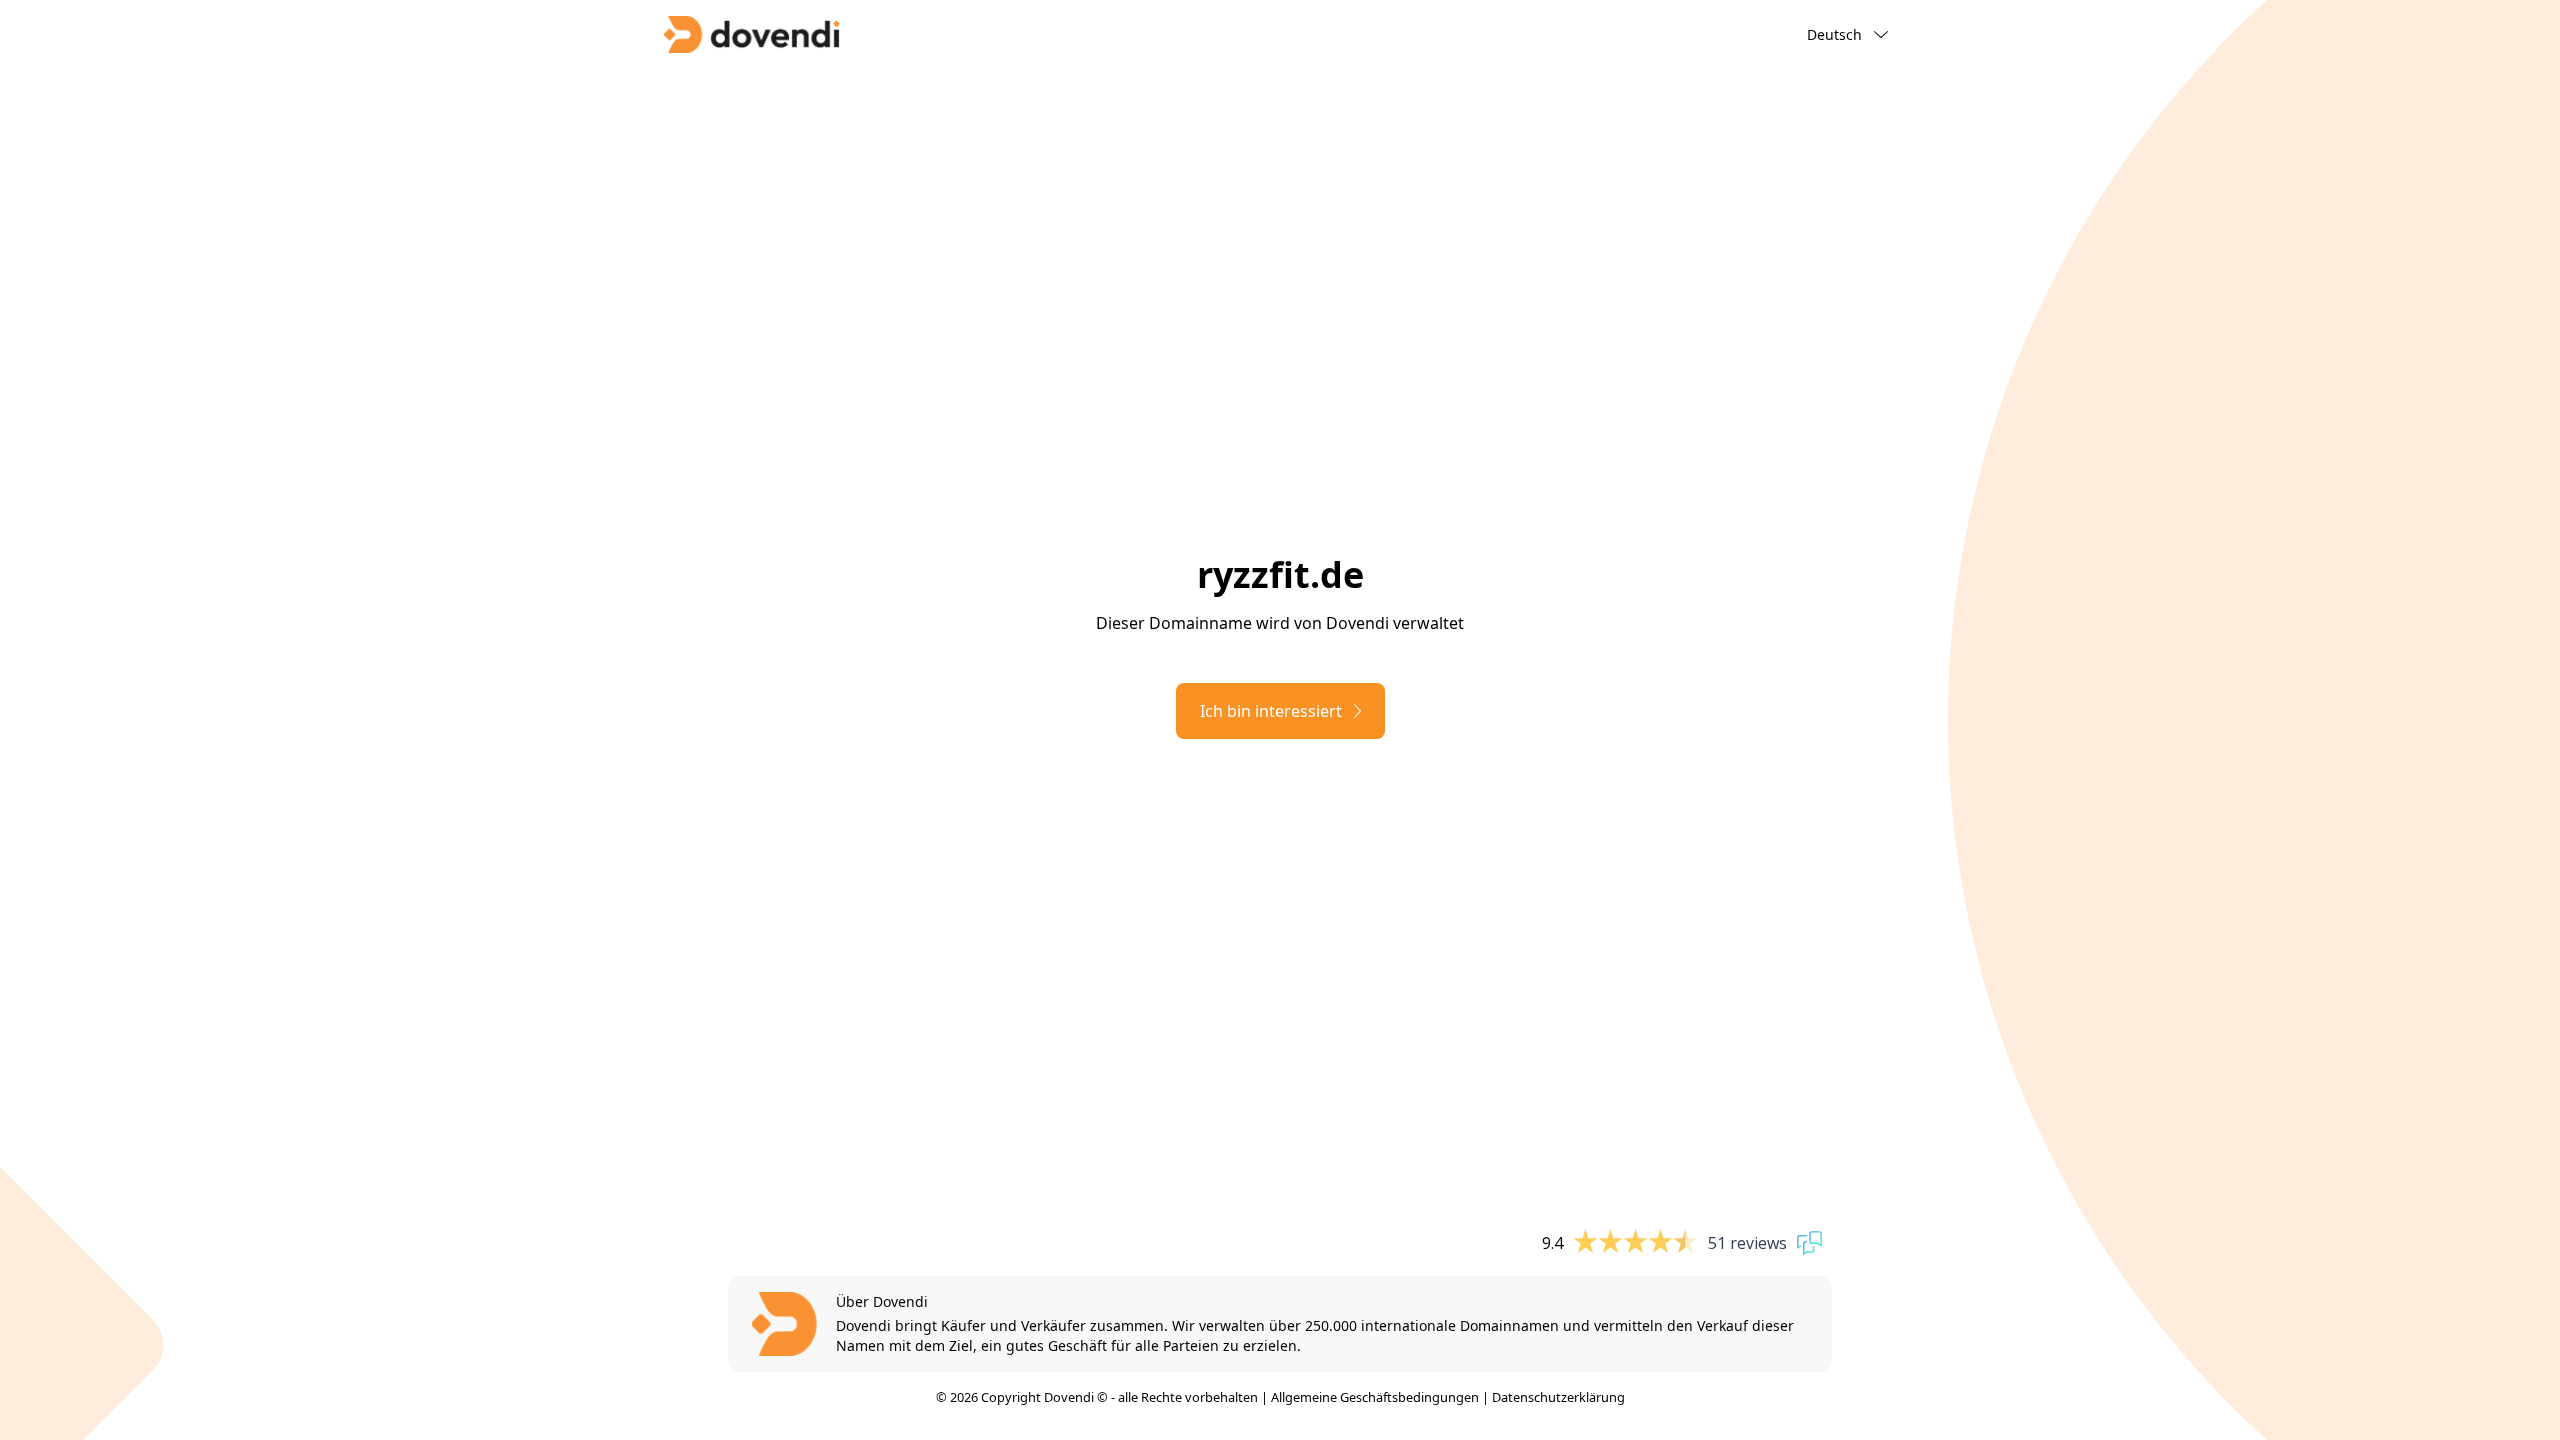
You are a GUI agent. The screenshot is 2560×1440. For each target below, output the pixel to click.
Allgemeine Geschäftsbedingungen (1375, 1397)
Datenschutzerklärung (1558, 1397)
